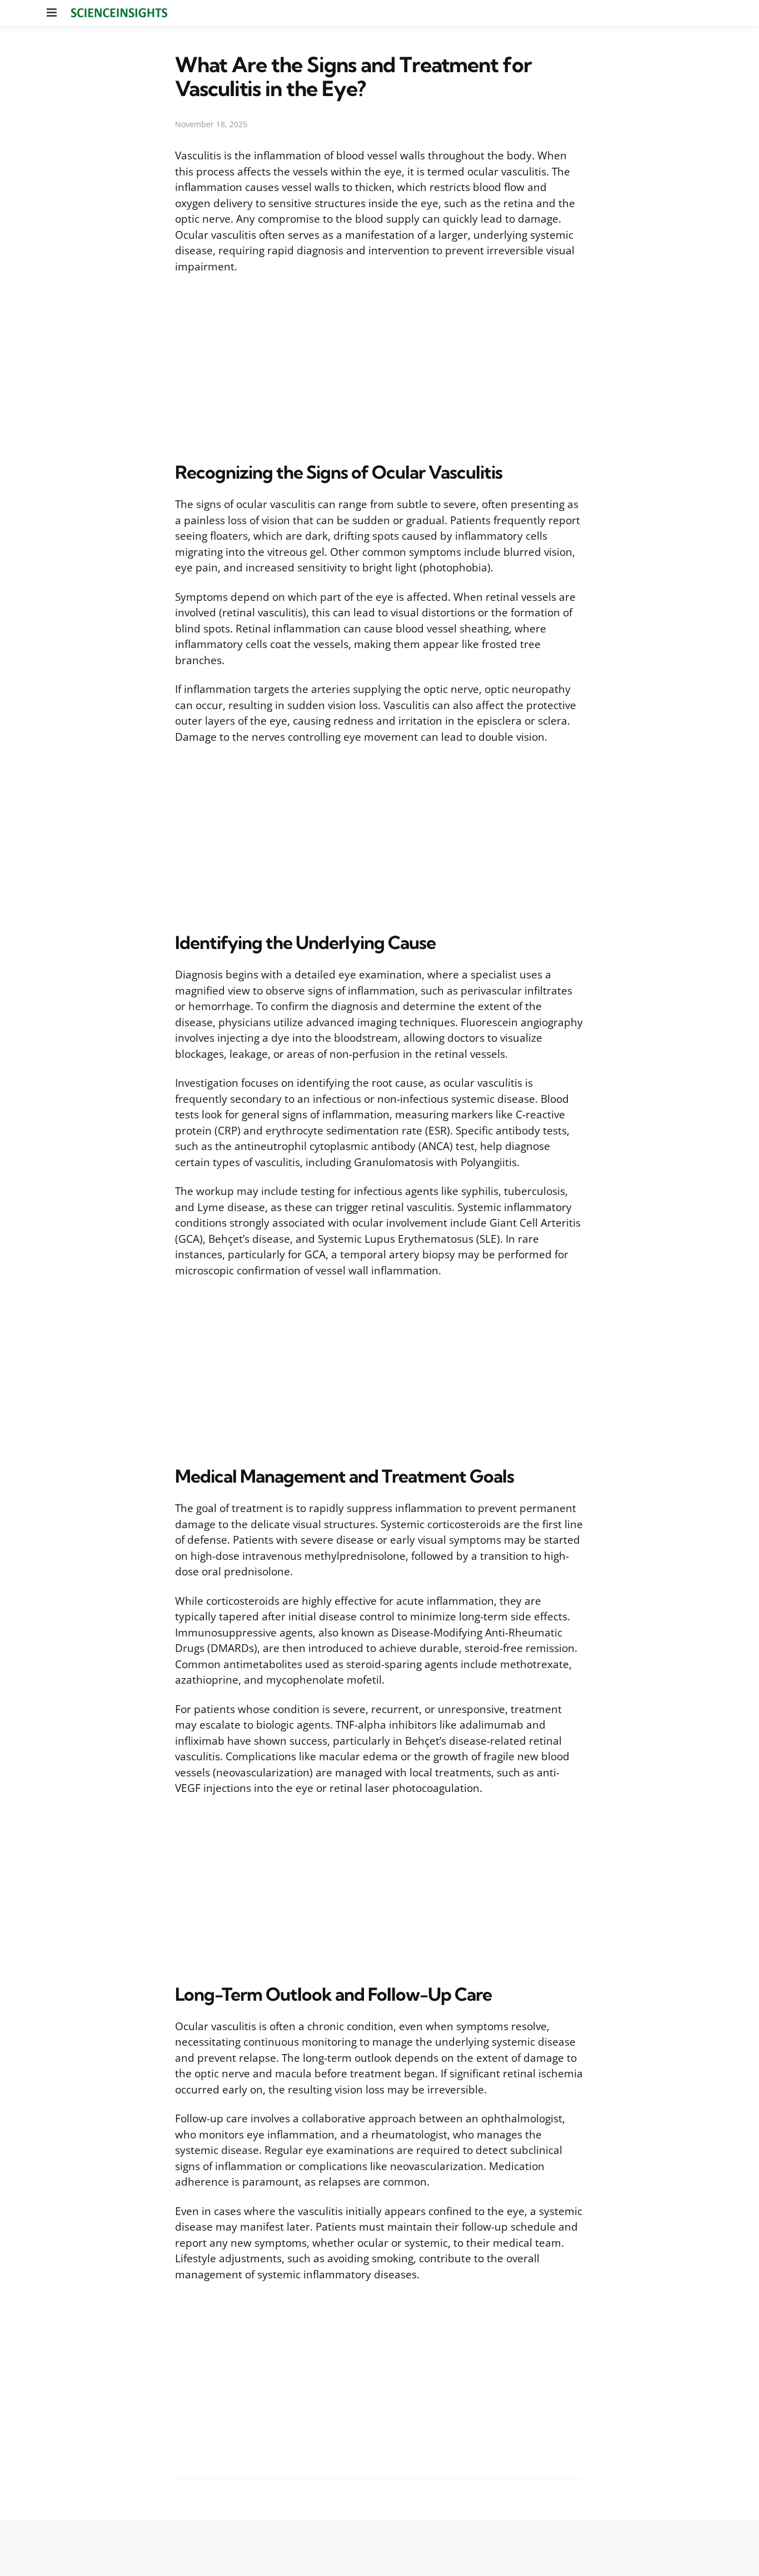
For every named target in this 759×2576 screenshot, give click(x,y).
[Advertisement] (379, 365)
